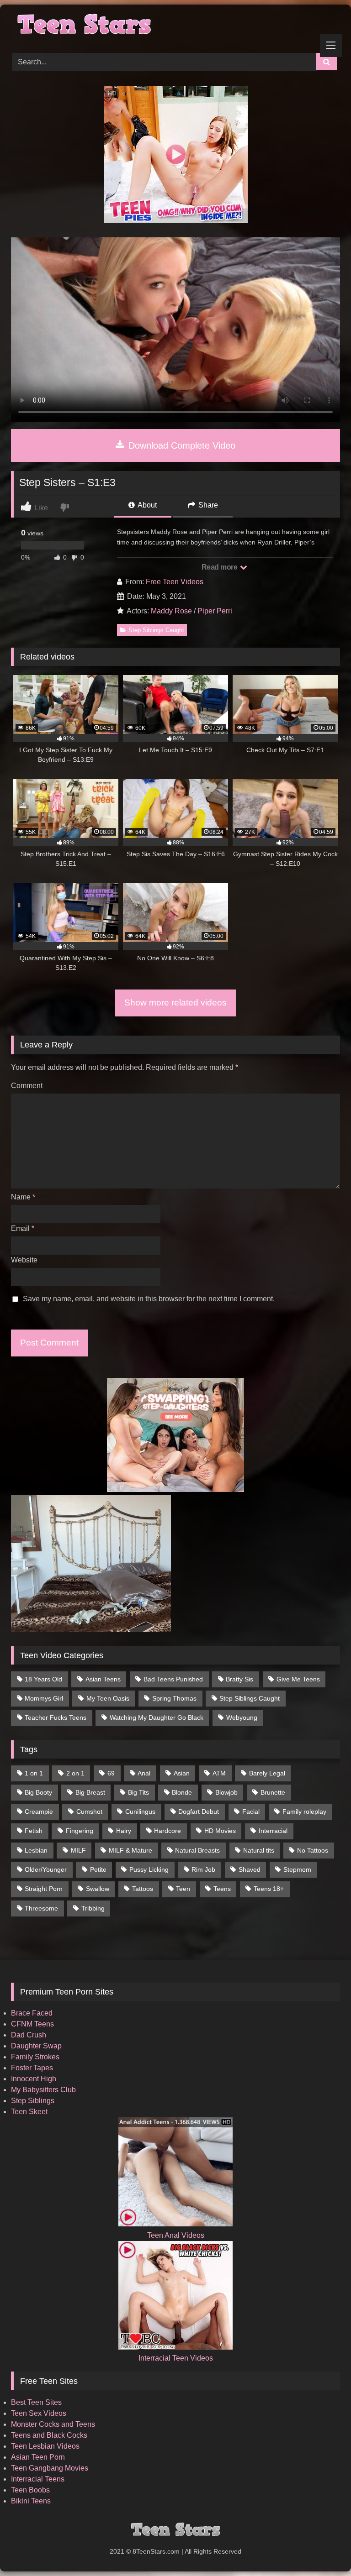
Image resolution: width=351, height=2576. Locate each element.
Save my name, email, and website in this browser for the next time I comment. (149, 1299)
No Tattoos (313, 1850)
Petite (98, 1869)
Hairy (124, 1831)
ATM (219, 1773)
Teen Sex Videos (39, 2413)
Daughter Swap (36, 2046)
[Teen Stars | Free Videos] (175, 26)
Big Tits (138, 1792)
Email (23, 1228)
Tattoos (143, 1889)
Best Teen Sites (36, 2402)
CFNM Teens (32, 2024)
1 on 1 (34, 1773)
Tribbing (93, 1908)
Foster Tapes (32, 2068)
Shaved (250, 1869)
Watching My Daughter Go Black (157, 1717)
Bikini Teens (31, 2501)
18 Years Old (43, 1679)
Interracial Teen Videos (176, 2358)
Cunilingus (140, 1812)
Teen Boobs (30, 2490)
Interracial (273, 1831)
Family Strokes (35, 2057)
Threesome (41, 1908)
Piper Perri (215, 611)
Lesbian (36, 1850)
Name (23, 1197)
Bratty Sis (239, 1679)
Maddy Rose (171, 611)
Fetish (34, 1831)
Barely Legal (267, 1773)
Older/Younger (46, 1869)
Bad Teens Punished (173, 1679)
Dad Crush (29, 2035)
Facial (251, 1812)
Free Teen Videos (175, 582)
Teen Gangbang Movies (50, 2468)
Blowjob (226, 1792)
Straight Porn (44, 1889)
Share (207, 505)
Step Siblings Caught (156, 630)
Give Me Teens (298, 1679)
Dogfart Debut (199, 1812)
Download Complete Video (181, 445)
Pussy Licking (149, 1869)
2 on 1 (75, 1773)
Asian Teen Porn (38, 2457)
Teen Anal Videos (176, 2235)
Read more (220, 567)
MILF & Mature (130, 1850)
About (146, 505)
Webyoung (242, 1717)
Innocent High (34, 2079)
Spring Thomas (174, 1698)
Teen (183, 1889)
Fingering (80, 1831)
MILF (78, 1850)
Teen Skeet (29, 2112)
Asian (182, 1773)
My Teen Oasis (108, 1698)
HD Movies (220, 1831)
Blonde (182, 1792)
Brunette (273, 1792)
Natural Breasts (197, 1850)
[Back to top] (323, 2549)
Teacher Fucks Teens (56, 1717)
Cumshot (89, 1812)
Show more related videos (175, 1003)
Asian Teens (103, 1679)
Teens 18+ (269, 1889)
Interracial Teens (38, 2479)
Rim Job (203, 1869)
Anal (144, 1773)
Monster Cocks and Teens (53, 2424)
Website (24, 1260)
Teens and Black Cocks (49, 2435)
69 (111, 1773)
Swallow (98, 1889)
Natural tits (259, 1850)
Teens (222, 1889)
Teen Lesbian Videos (45, 2446)
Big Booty (38, 1792)
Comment (27, 1086)
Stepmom (297, 1869)
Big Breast (90, 1792)
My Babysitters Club (43, 2090)
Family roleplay (304, 1812)
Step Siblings (33, 2101)
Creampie (39, 1812)
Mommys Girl (44, 1698)
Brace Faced (32, 2013)
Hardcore (168, 1831)
